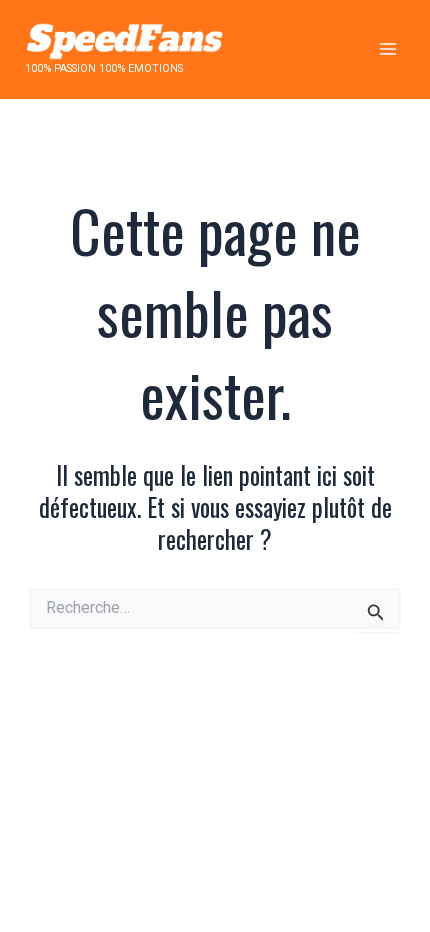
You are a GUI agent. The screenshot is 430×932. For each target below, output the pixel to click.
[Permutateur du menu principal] (387, 49)
